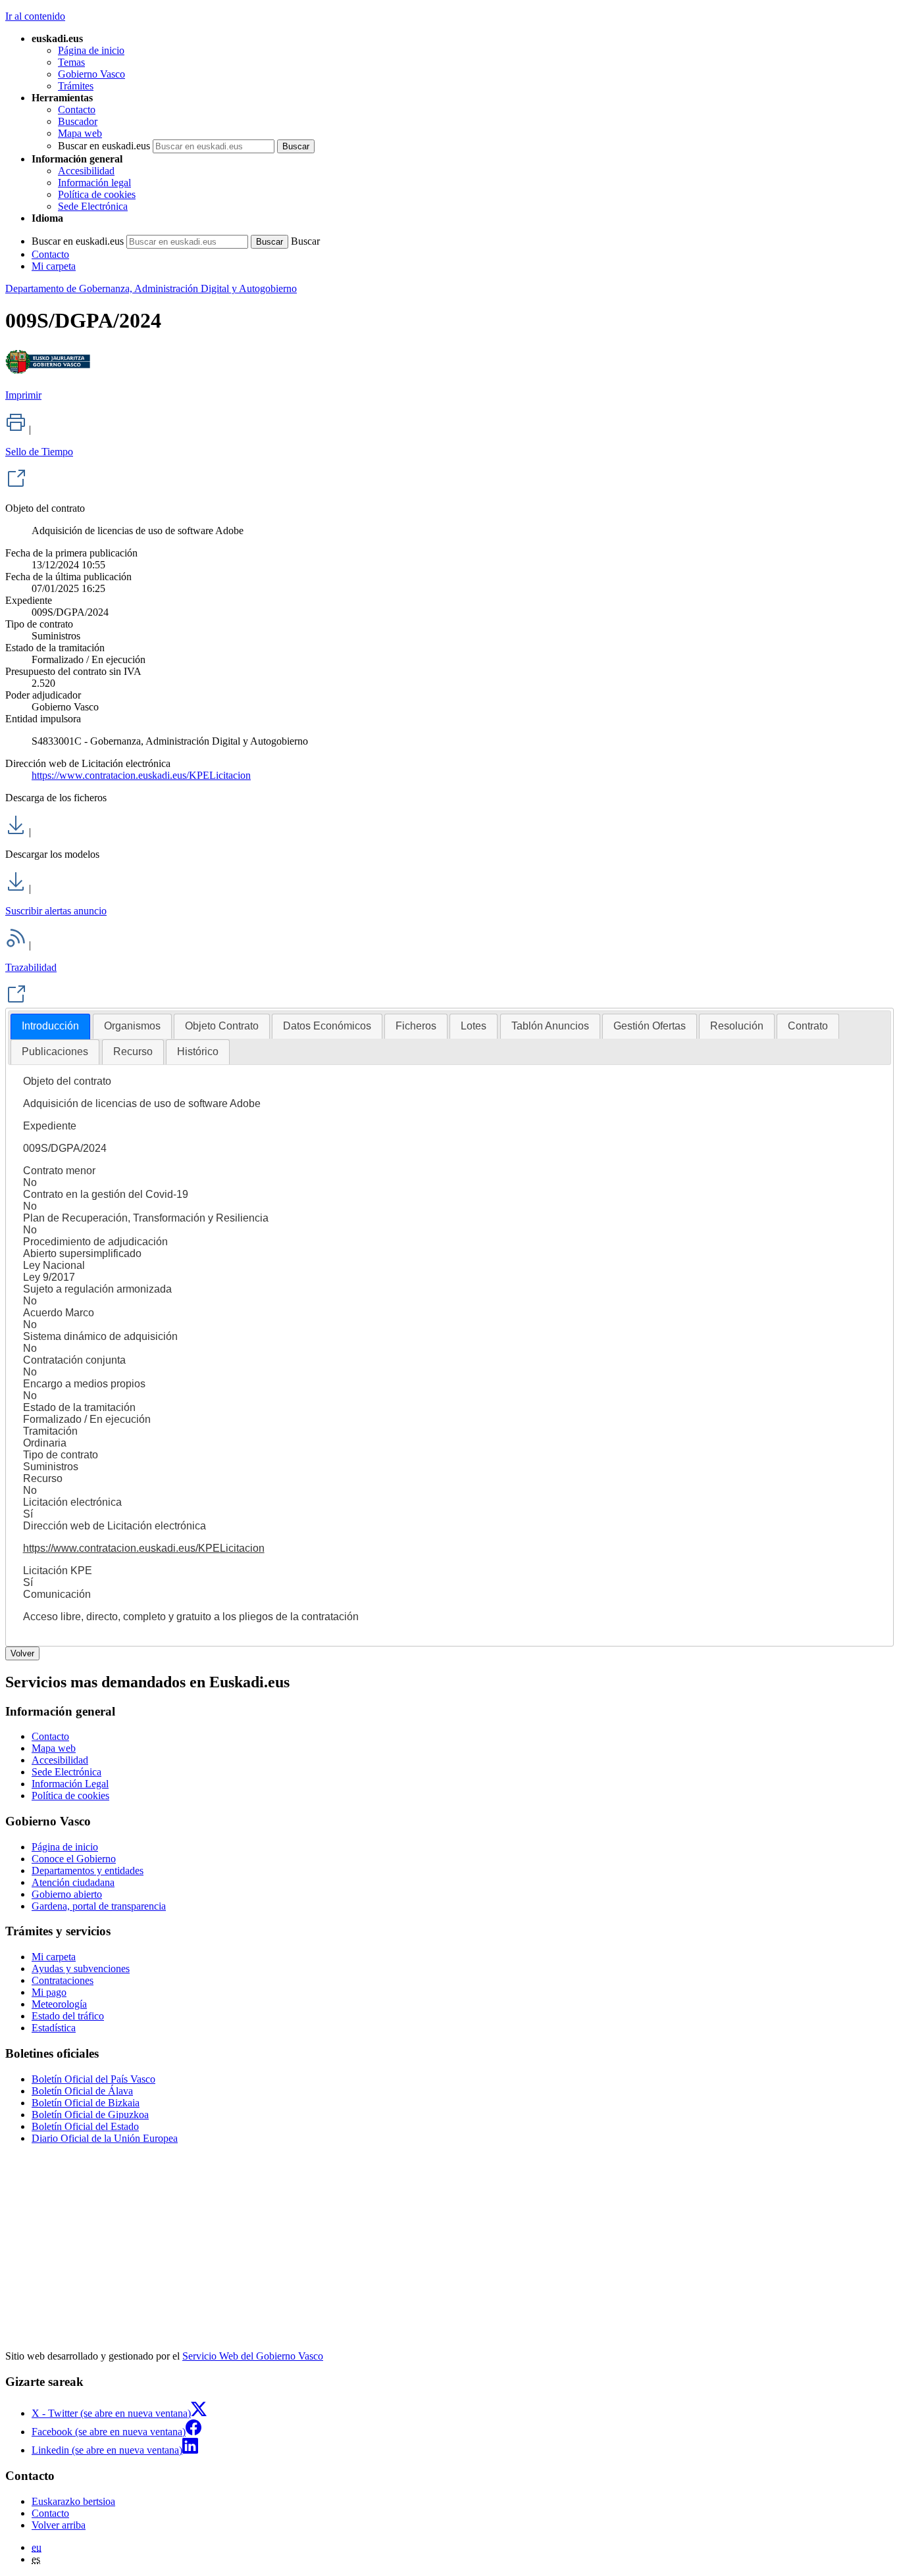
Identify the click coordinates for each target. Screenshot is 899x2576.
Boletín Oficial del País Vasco (93, 2079)
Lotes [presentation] (474, 1026)
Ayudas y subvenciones (81, 1969)
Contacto (77, 110)
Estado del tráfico (68, 2016)
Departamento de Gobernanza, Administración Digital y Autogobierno (151, 288)
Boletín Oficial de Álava (82, 2091)
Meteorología (59, 2004)
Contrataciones (63, 1980)
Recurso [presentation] (133, 1052)
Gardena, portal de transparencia (99, 1906)
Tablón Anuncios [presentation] (550, 1026)
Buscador (78, 121)
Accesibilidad (86, 171)
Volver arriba (59, 2525)
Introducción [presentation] (50, 1026)
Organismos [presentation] (132, 1026)
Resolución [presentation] (737, 1026)
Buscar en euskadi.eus (104, 146)
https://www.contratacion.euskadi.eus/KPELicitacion (141, 775)
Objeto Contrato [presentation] (222, 1026)
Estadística (54, 2028)
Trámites (76, 86)
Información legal (94, 183)
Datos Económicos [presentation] (327, 1026)
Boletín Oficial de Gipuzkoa (90, 2115)
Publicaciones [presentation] (55, 1052)
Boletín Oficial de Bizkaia (86, 2103)
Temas (71, 62)
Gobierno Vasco (91, 74)
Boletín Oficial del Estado (85, 2126)
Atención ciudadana (73, 1882)
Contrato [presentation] (808, 1026)
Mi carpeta (54, 266)
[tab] (50, 1027)
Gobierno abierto (67, 1894)
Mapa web (80, 133)
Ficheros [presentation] (416, 1026)
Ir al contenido (35, 16)
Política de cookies (97, 194)
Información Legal (70, 1784)
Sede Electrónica (93, 206)
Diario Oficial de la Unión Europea (105, 2138)
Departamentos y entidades (88, 1870)
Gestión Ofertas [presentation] (650, 1026)
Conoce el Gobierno (74, 1859)
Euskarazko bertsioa (73, 2501)
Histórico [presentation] (198, 1052)
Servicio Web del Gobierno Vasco (253, 2356)
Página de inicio (91, 50)
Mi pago (49, 1992)
